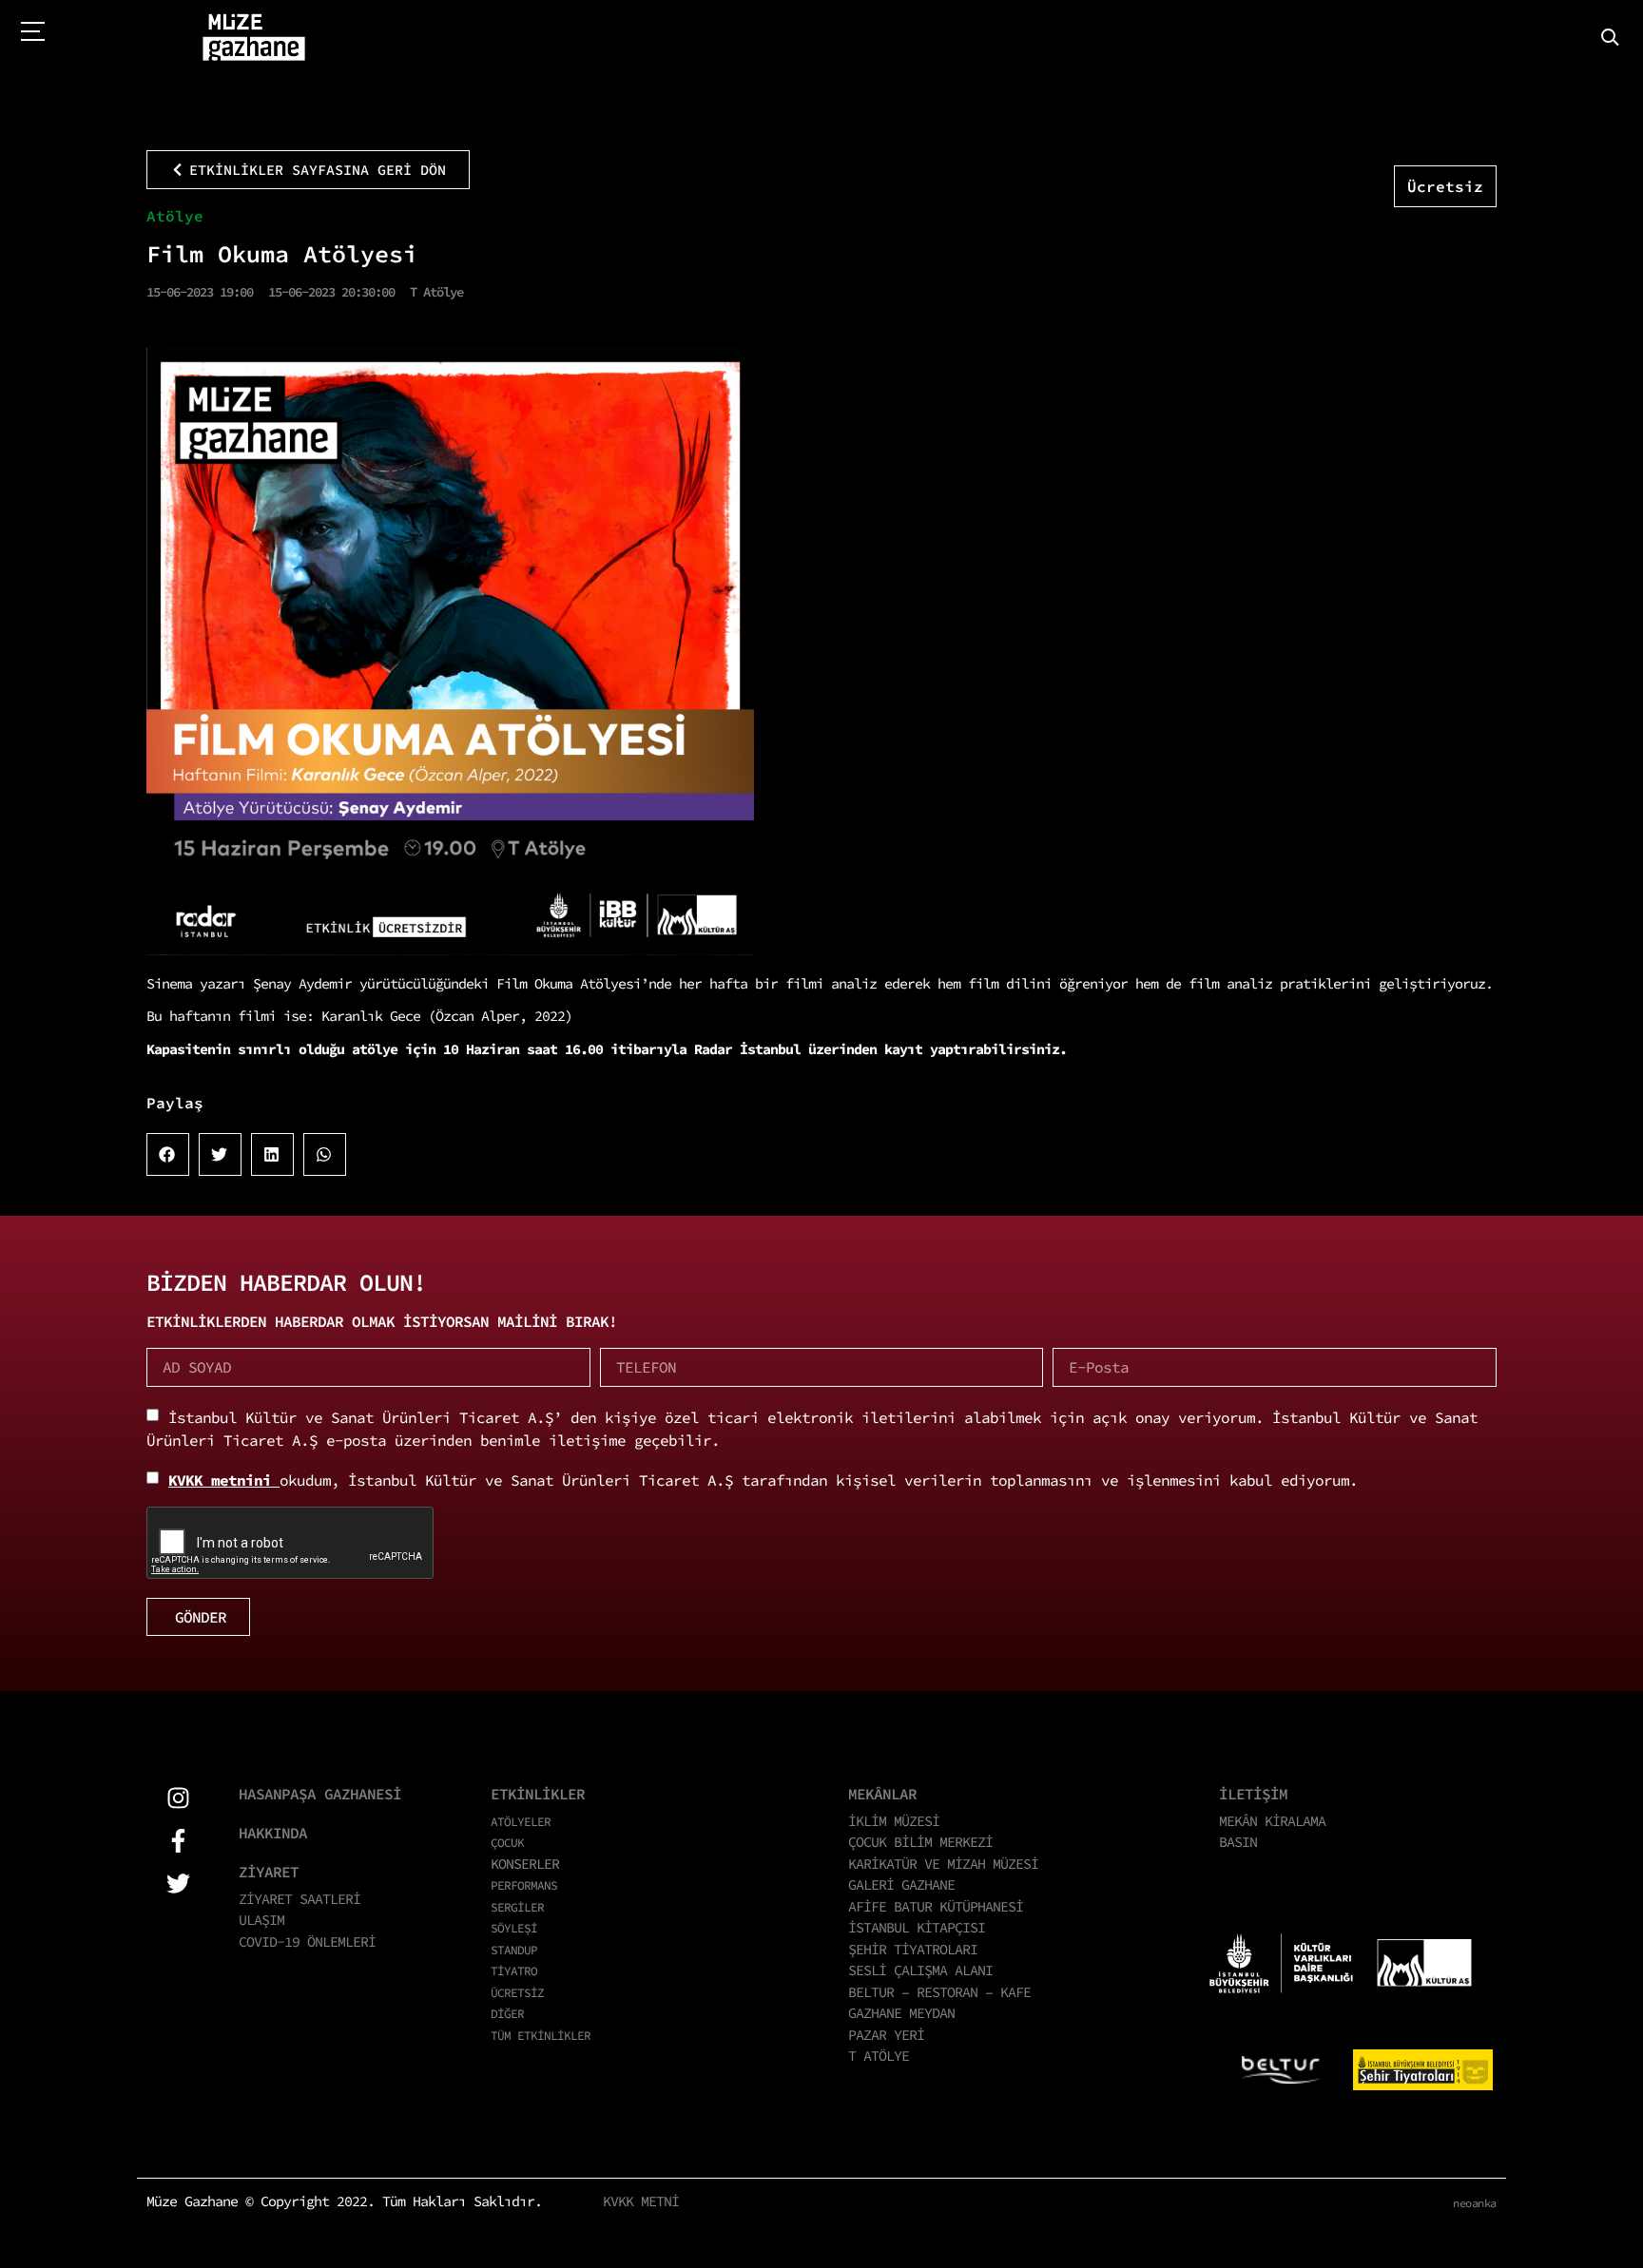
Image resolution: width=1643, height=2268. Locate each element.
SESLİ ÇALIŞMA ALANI (920, 1970)
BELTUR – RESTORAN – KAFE (939, 1992)
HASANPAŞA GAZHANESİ (320, 1794)
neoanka (1475, 2203)
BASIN (1238, 1842)
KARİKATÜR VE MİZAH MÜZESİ (943, 1864)
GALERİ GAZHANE (901, 1884)
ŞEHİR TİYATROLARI (913, 1949)
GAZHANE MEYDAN (901, 2013)
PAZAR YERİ (886, 2035)
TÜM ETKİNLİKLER (541, 2035)
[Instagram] (178, 1798)
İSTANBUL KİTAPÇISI (917, 1927)
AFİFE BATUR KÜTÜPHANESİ (936, 1906)
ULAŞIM (261, 1920)
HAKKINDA (273, 1833)
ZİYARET (269, 1872)
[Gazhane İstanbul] (254, 38)
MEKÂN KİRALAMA (1272, 1821)
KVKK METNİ (641, 2201)
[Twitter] (178, 1884)
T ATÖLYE (879, 2056)
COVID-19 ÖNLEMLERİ (307, 1941)
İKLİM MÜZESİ (894, 1821)
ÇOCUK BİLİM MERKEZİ (920, 1842)
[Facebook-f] (178, 1841)
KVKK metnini (224, 1480)
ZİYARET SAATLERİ (300, 1899)
